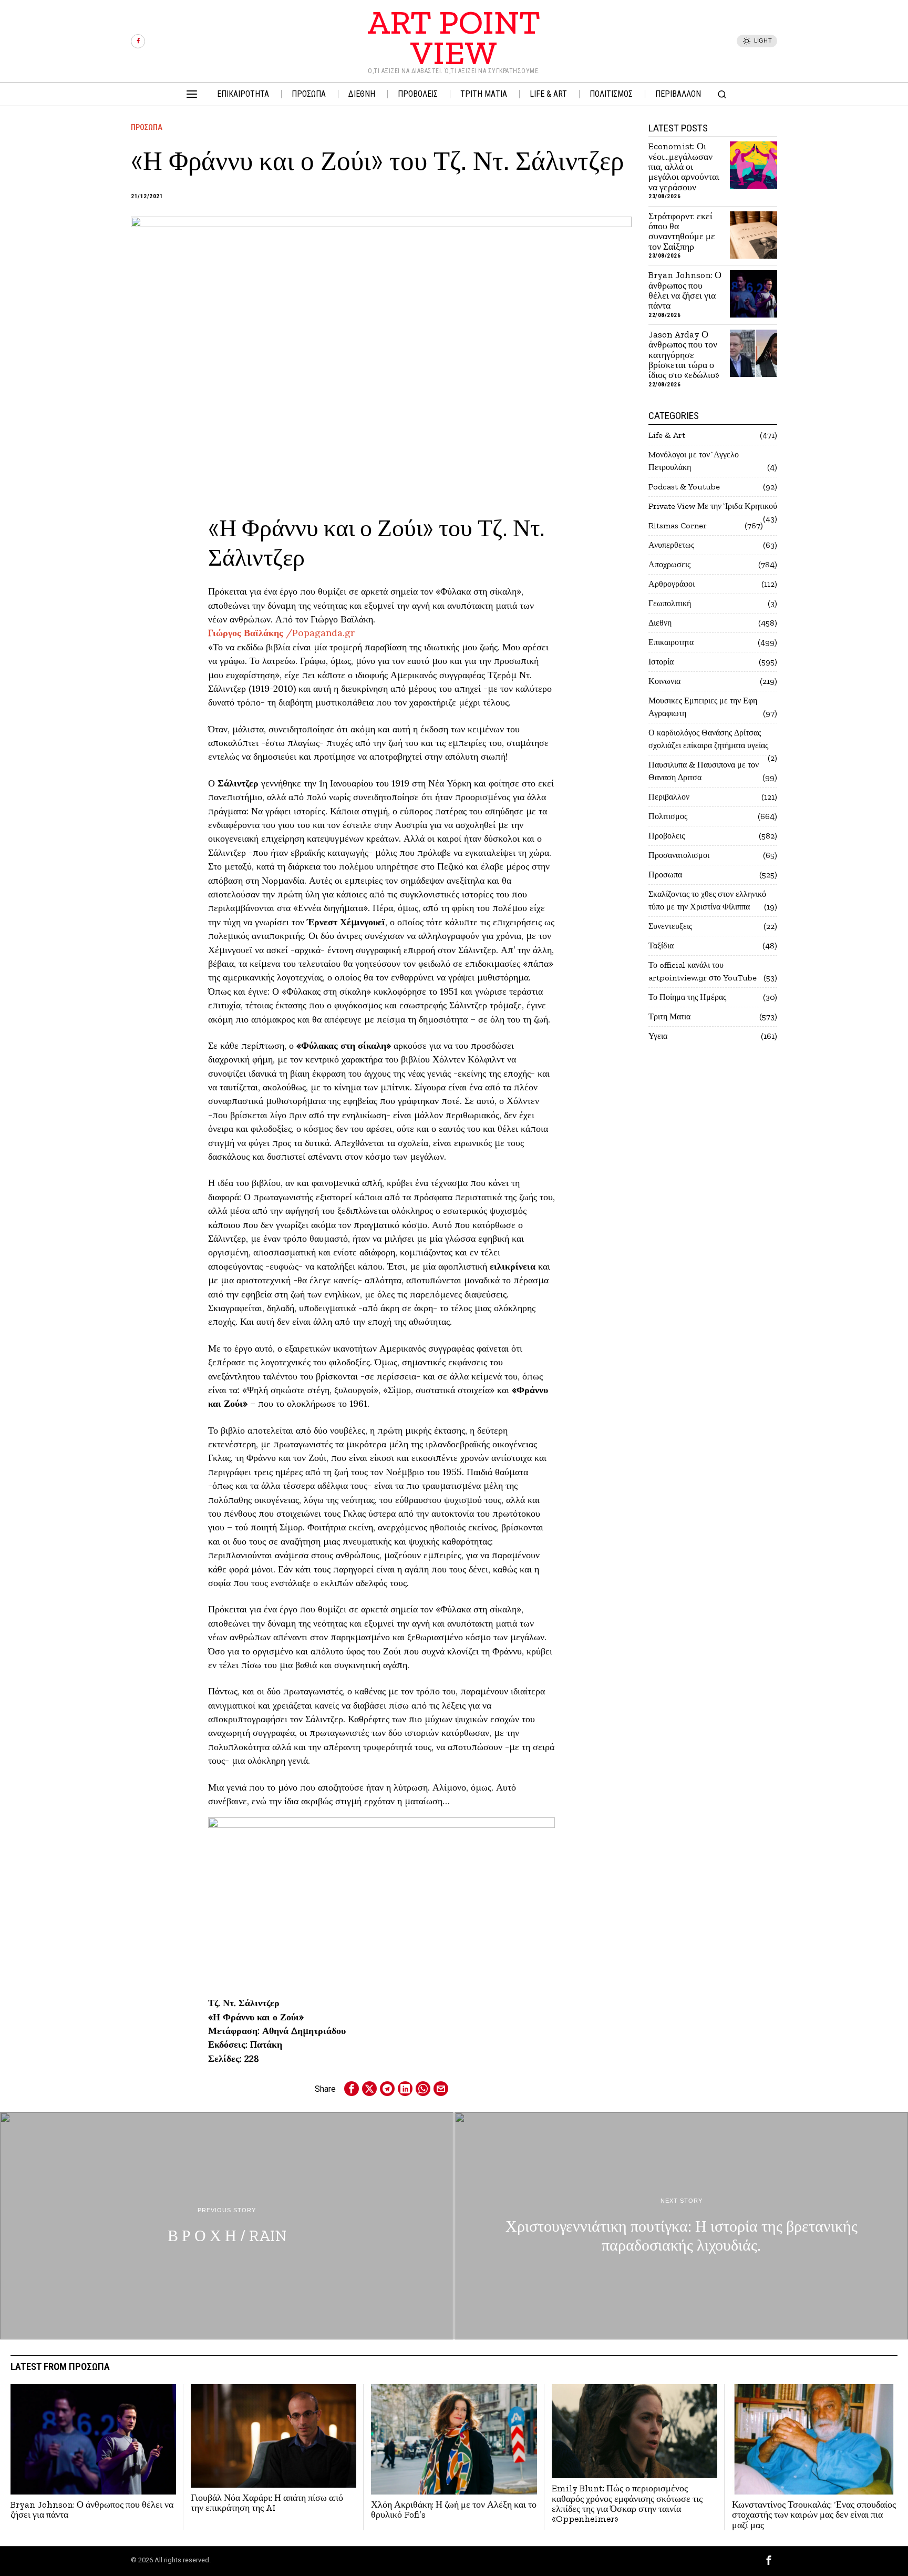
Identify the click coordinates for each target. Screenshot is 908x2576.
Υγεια (658, 1036)
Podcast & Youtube (684, 487)
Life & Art (667, 435)
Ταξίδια (661, 945)
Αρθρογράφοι (672, 584)
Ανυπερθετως (671, 545)
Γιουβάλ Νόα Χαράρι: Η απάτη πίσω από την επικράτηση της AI (267, 2503)
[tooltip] (138, 41)
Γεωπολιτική (670, 603)
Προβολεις (667, 836)
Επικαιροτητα (671, 642)
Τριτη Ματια (669, 1016)
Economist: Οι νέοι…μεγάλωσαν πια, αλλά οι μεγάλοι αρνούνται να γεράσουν (684, 167)
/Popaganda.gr (281, 633)
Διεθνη (660, 623)
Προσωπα (147, 127)
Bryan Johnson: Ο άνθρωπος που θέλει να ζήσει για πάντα (685, 290)
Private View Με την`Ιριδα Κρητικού (713, 506)
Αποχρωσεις (669, 564)
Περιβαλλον (669, 797)
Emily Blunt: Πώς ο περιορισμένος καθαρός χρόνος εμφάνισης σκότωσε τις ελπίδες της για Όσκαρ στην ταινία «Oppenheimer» (627, 2504)
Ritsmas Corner (678, 525)
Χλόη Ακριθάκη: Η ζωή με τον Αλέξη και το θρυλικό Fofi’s (454, 2510)
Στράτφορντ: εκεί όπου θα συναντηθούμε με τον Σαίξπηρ (682, 232)
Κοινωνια (664, 681)
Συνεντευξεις (670, 926)
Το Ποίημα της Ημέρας (687, 997)
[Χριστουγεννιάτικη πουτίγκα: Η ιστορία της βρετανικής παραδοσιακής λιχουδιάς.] (681, 2226)
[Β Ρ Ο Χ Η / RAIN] (227, 2226)
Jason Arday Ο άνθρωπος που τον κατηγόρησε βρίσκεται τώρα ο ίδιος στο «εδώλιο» (684, 355)
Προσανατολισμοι (679, 855)
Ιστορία (661, 662)
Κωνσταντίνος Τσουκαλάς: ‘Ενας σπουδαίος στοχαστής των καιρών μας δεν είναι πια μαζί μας (814, 2515)
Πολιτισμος (668, 816)
